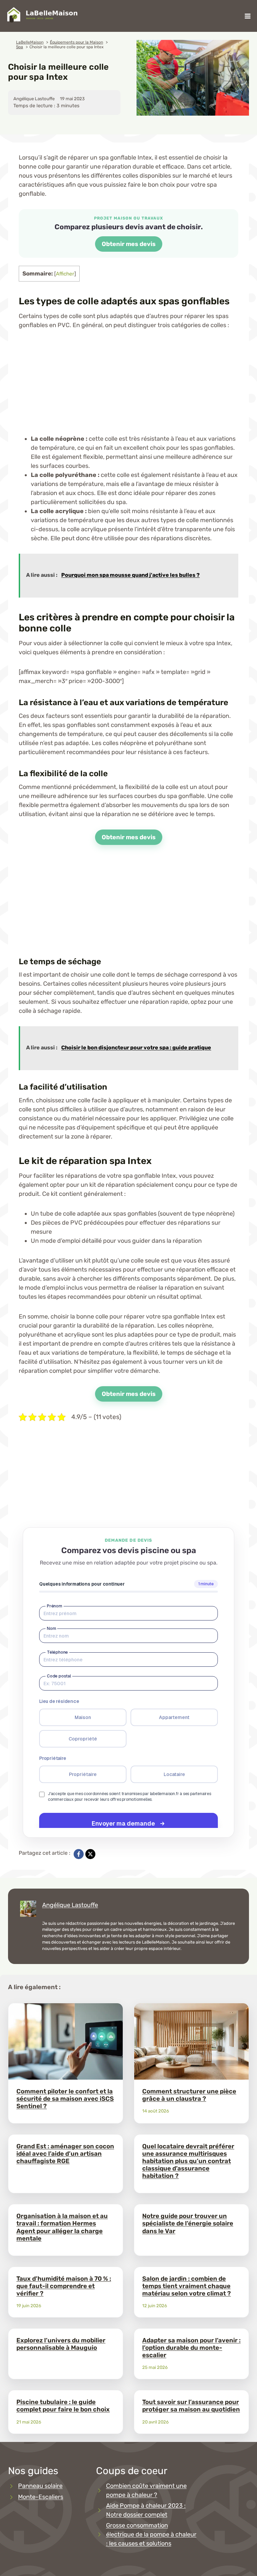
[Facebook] (79, 1854)
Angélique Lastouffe (70, 1905)
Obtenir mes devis (129, 244)
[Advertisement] (128, 387)
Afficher (65, 274)
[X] (90, 1854)
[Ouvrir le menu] (247, 16)
